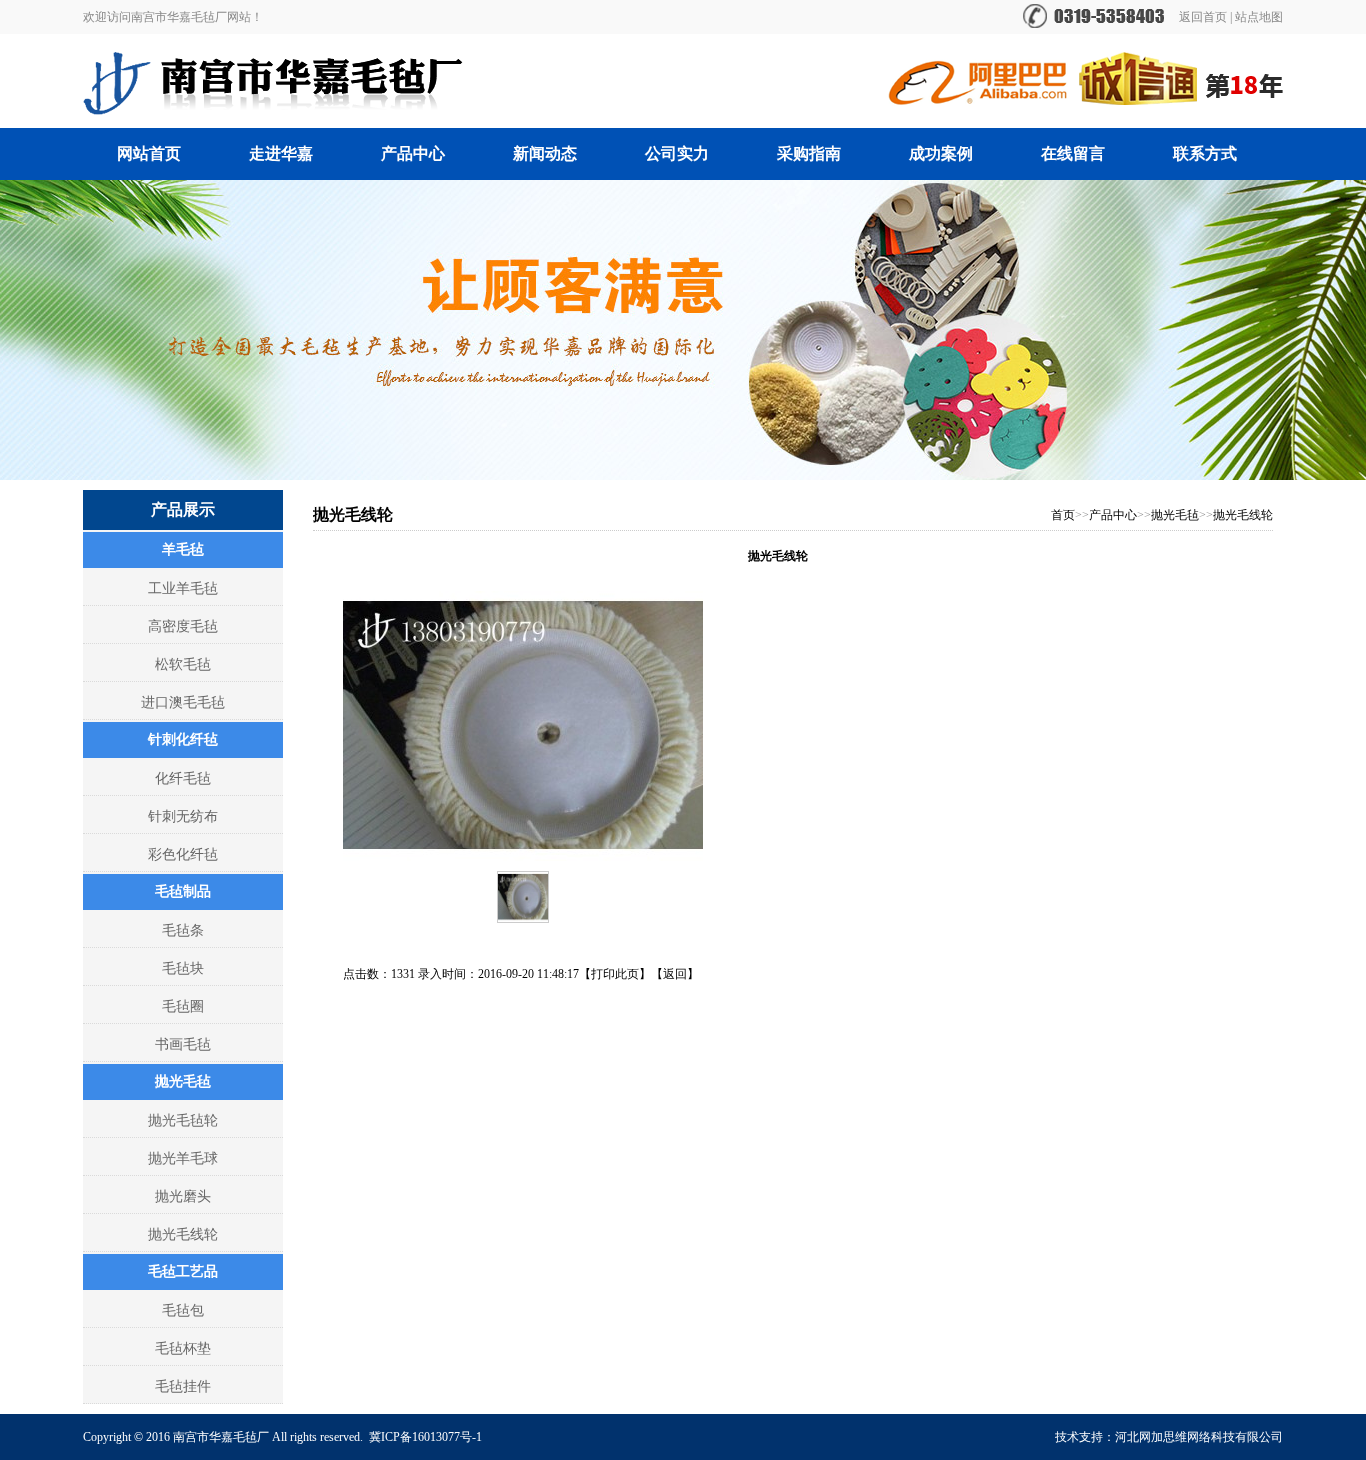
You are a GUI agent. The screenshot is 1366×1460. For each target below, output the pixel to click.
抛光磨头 (183, 1196)
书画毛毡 (183, 1044)
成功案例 (941, 153)
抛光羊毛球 (183, 1158)
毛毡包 (183, 1310)
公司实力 (677, 153)
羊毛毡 (183, 549)
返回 (675, 974)
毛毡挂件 (183, 1386)
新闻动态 (545, 153)
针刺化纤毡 (183, 739)
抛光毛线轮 (183, 1234)
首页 (1063, 515)
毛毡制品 (183, 891)
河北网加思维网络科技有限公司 (1199, 1437)
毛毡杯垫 (183, 1348)
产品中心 (413, 153)
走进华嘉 (281, 153)
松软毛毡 (183, 664)
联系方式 (1205, 153)
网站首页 (149, 153)
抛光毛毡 (183, 1081)
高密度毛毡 (183, 626)
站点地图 (1259, 17)
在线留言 (1073, 153)
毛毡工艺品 (183, 1271)
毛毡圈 (183, 1006)
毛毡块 (183, 968)
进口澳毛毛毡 (183, 702)
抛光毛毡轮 (183, 1120)
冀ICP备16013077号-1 (425, 1437)
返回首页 (1203, 17)
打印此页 (615, 974)
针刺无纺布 (183, 816)
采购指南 (809, 153)
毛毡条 (183, 930)
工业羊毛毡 (183, 588)
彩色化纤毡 (183, 854)
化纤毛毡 (183, 778)
